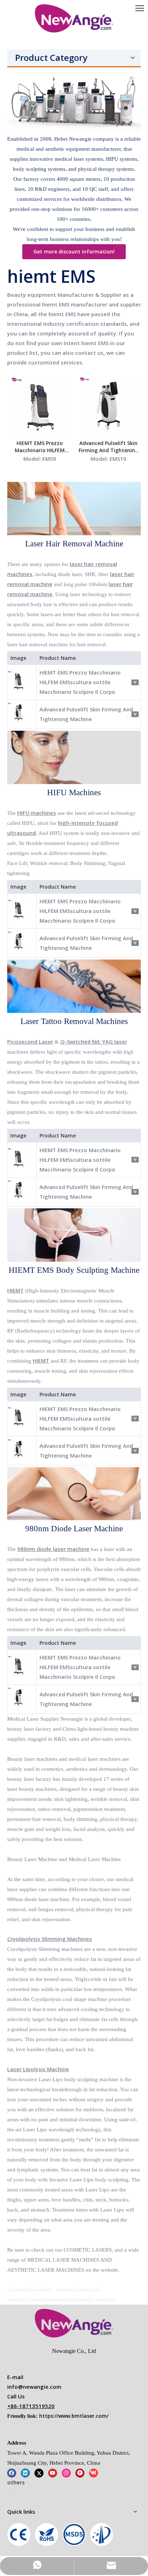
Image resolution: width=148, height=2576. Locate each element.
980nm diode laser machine (53, 1549)
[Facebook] (12, 2473)
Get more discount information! (74, 252)
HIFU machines (37, 813)
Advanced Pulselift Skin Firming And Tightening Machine (108, 447)
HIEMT (15, 1290)
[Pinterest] (80, 2473)
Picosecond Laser (30, 1041)
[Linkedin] (25, 2473)
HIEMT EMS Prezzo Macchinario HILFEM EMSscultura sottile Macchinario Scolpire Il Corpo (40, 447)
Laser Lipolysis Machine (38, 2069)
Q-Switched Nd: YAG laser (94, 1041)
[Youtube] (53, 2473)
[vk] (94, 2473)
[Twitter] (39, 2473)
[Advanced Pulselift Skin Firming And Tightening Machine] (108, 405)
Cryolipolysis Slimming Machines (50, 1939)
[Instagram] (66, 2473)
